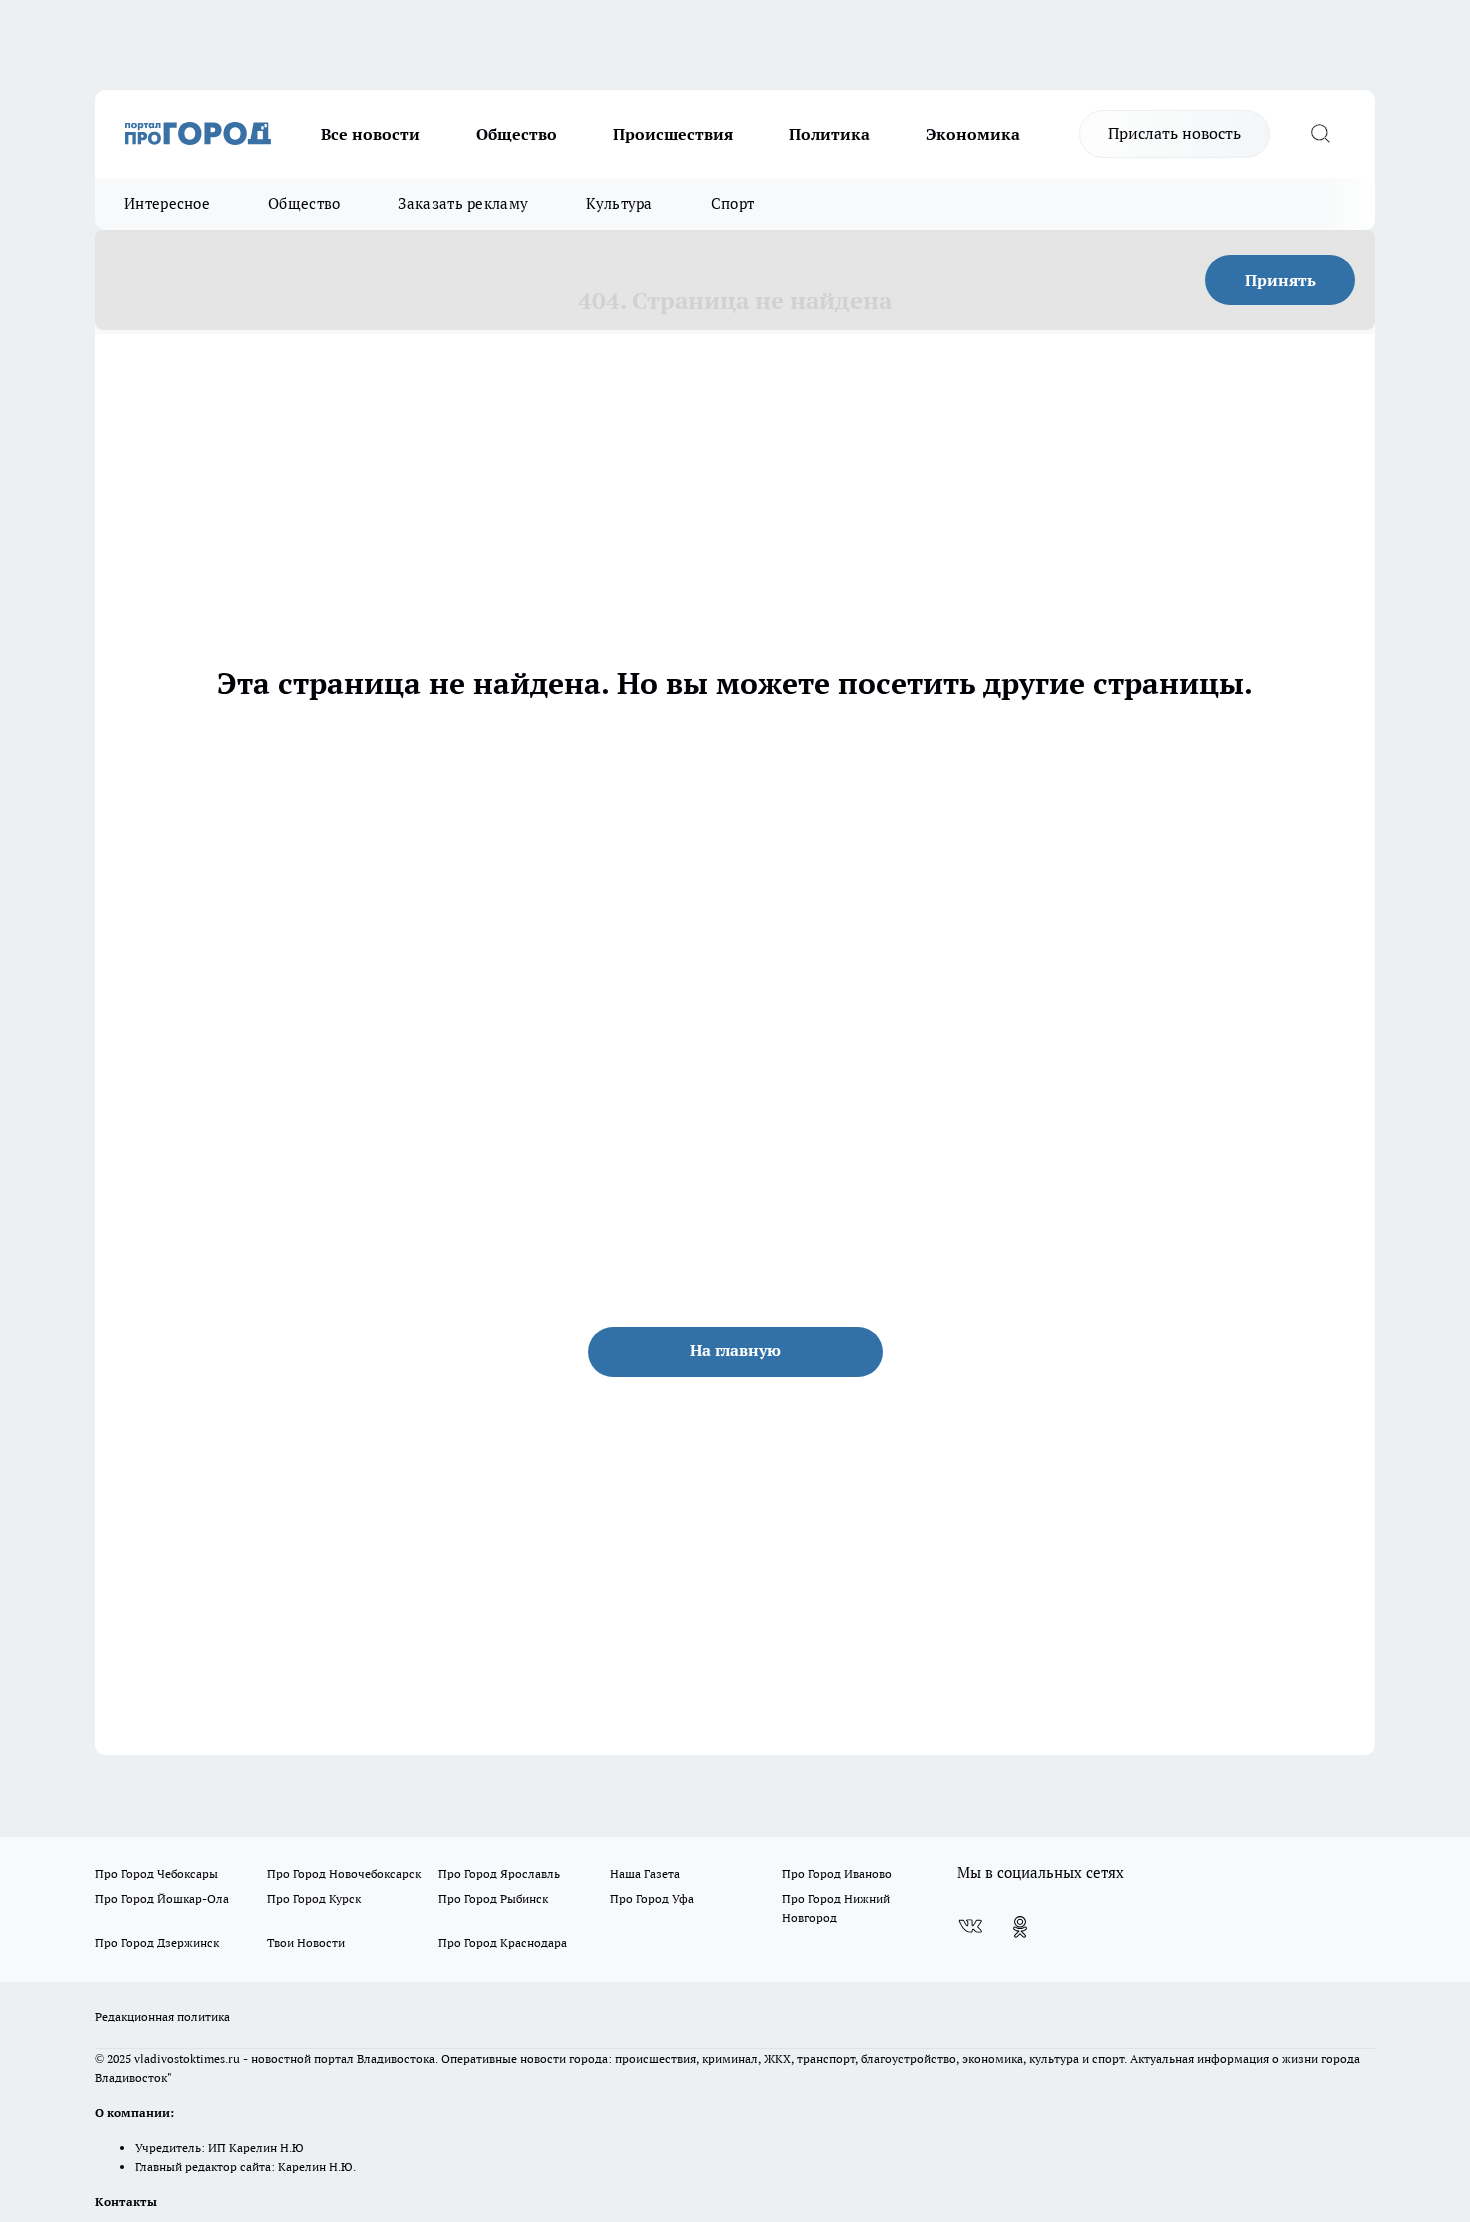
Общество (516, 134)
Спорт (733, 203)
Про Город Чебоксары (156, 1873)
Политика (829, 134)
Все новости (370, 134)
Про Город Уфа (652, 1898)
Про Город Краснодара (502, 1942)
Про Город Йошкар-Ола (162, 1898)
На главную (735, 1350)
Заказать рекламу (463, 203)
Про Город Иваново (837, 1873)
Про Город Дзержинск (157, 1942)
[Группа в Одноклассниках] (1020, 1927)
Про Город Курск (314, 1898)
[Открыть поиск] (1320, 134)
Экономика (973, 134)
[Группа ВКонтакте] (970, 1927)
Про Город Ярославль (499, 1873)
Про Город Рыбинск (493, 1898)
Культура (619, 203)
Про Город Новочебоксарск (344, 1873)
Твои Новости (306, 1942)
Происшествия (673, 134)
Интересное (167, 203)
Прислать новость (1174, 133)
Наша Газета (645, 1873)
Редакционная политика (162, 2016)
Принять (1280, 280)
